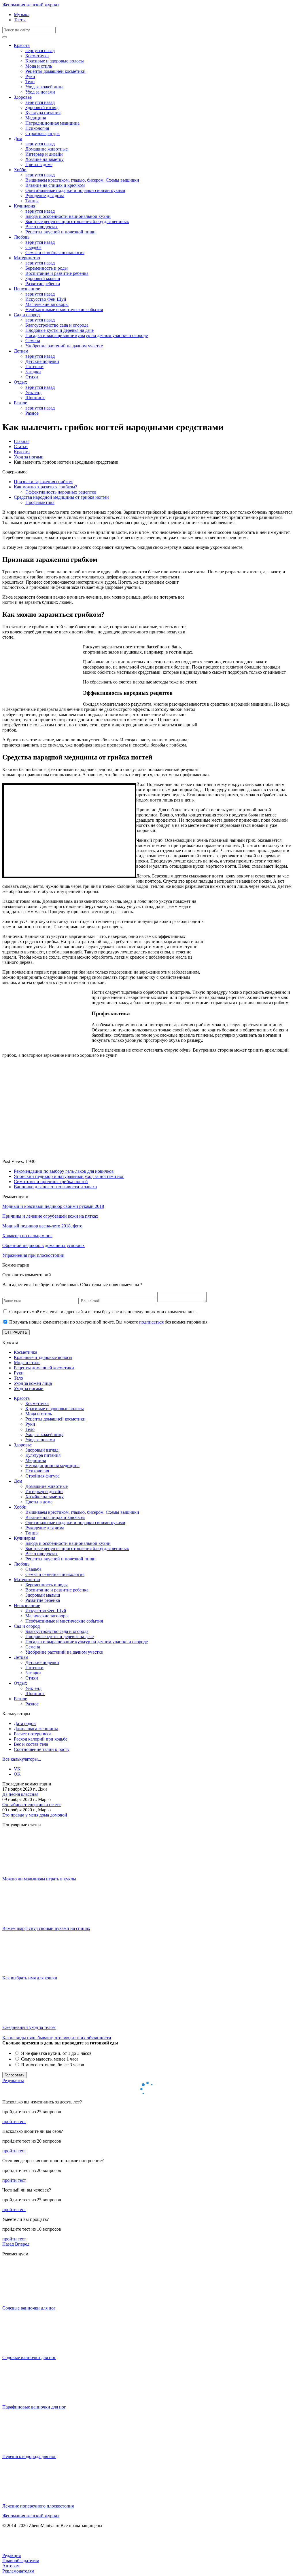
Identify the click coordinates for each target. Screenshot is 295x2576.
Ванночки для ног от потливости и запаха (55, 1187)
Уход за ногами (40, 92)
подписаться (151, 1322)
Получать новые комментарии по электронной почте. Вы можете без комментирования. (109, 1322)
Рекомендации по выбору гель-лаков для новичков (64, 1171)
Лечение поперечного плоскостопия (38, 2506)
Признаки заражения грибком (43, 482)
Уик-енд (33, 392)
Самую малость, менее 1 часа (49, 2059)
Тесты (20, 20)
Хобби (20, 170)
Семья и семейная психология (55, 253)
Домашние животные (47, 149)
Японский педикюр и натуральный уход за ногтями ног (69, 1176)
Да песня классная (20, 1794)
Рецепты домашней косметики (55, 71)
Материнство (27, 258)
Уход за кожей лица (44, 87)
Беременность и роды (47, 268)
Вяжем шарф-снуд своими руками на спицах (46, 1928)
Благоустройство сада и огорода (57, 325)
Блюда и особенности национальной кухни (68, 216)
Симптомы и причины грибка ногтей (51, 1182)
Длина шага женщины (36, 1729)
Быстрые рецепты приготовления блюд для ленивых (77, 221)
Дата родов (25, 1723)
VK (17, 1769)
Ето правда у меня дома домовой (35, 1815)
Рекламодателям (18, 2571)
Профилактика (40, 502)
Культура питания (43, 113)
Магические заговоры (47, 304)
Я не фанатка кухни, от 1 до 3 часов (56, 2053)
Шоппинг (35, 398)
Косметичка (37, 56)
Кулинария (24, 206)
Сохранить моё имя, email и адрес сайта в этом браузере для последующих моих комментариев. (103, 1312)
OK (17, 1774)
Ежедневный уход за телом (29, 2027)
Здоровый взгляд (42, 107)
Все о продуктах (41, 227)
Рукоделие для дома (45, 196)
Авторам (11, 2566)
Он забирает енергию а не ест (32, 1805)
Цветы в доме (39, 164)
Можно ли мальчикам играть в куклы (39, 1879)
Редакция (12, 2555)
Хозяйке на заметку (45, 159)
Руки (30, 76)
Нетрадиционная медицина (52, 123)
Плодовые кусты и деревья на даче (59, 330)
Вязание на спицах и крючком (55, 185)
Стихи (32, 377)
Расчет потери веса (33, 1734)
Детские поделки (42, 361)
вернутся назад (40, 51)
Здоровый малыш (43, 278)
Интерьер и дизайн (44, 154)
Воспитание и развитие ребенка (57, 273)
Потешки (34, 366)
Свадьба (33, 247)
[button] (9, 2244)
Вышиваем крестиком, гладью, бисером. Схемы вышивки (82, 180)
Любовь (22, 237)
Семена (33, 341)
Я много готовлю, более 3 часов (52, 2065)
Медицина (36, 118)
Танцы (32, 201)
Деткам (21, 351)
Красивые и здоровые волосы (55, 61)
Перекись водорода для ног (29, 2456)
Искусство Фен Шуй (46, 299)
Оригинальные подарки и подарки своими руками (75, 190)
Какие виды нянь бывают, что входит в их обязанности (57, 2038)
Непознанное (27, 289)
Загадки (33, 372)
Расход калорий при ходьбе (41, 1739)
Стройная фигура (42, 133)
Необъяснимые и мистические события (64, 310)
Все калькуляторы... (22, 1759)
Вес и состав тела (31, 1744)
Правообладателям (21, 2561)
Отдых (20, 382)
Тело (30, 82)
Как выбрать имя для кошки (30, 1978)
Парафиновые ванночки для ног (34, 2407)
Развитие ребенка (43, 284)
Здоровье (23, 97)
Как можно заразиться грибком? (45, 487)
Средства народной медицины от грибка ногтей (61, 497)
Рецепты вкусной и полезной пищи (60, 232)
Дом (18, 139)
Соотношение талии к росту (42, 1749)
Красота (22, 45)
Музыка (22, 15)
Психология (37, 128)
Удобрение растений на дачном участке (64, 346)
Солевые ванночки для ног (29, 2308)
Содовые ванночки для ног (29, 2357)
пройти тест (14, 2121)
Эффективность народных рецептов (61, 492)
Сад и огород (27, 315)
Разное (20, 403)
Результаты (13, 2081)
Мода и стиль (39, 66)
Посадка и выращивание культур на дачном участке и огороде (87, 335)
